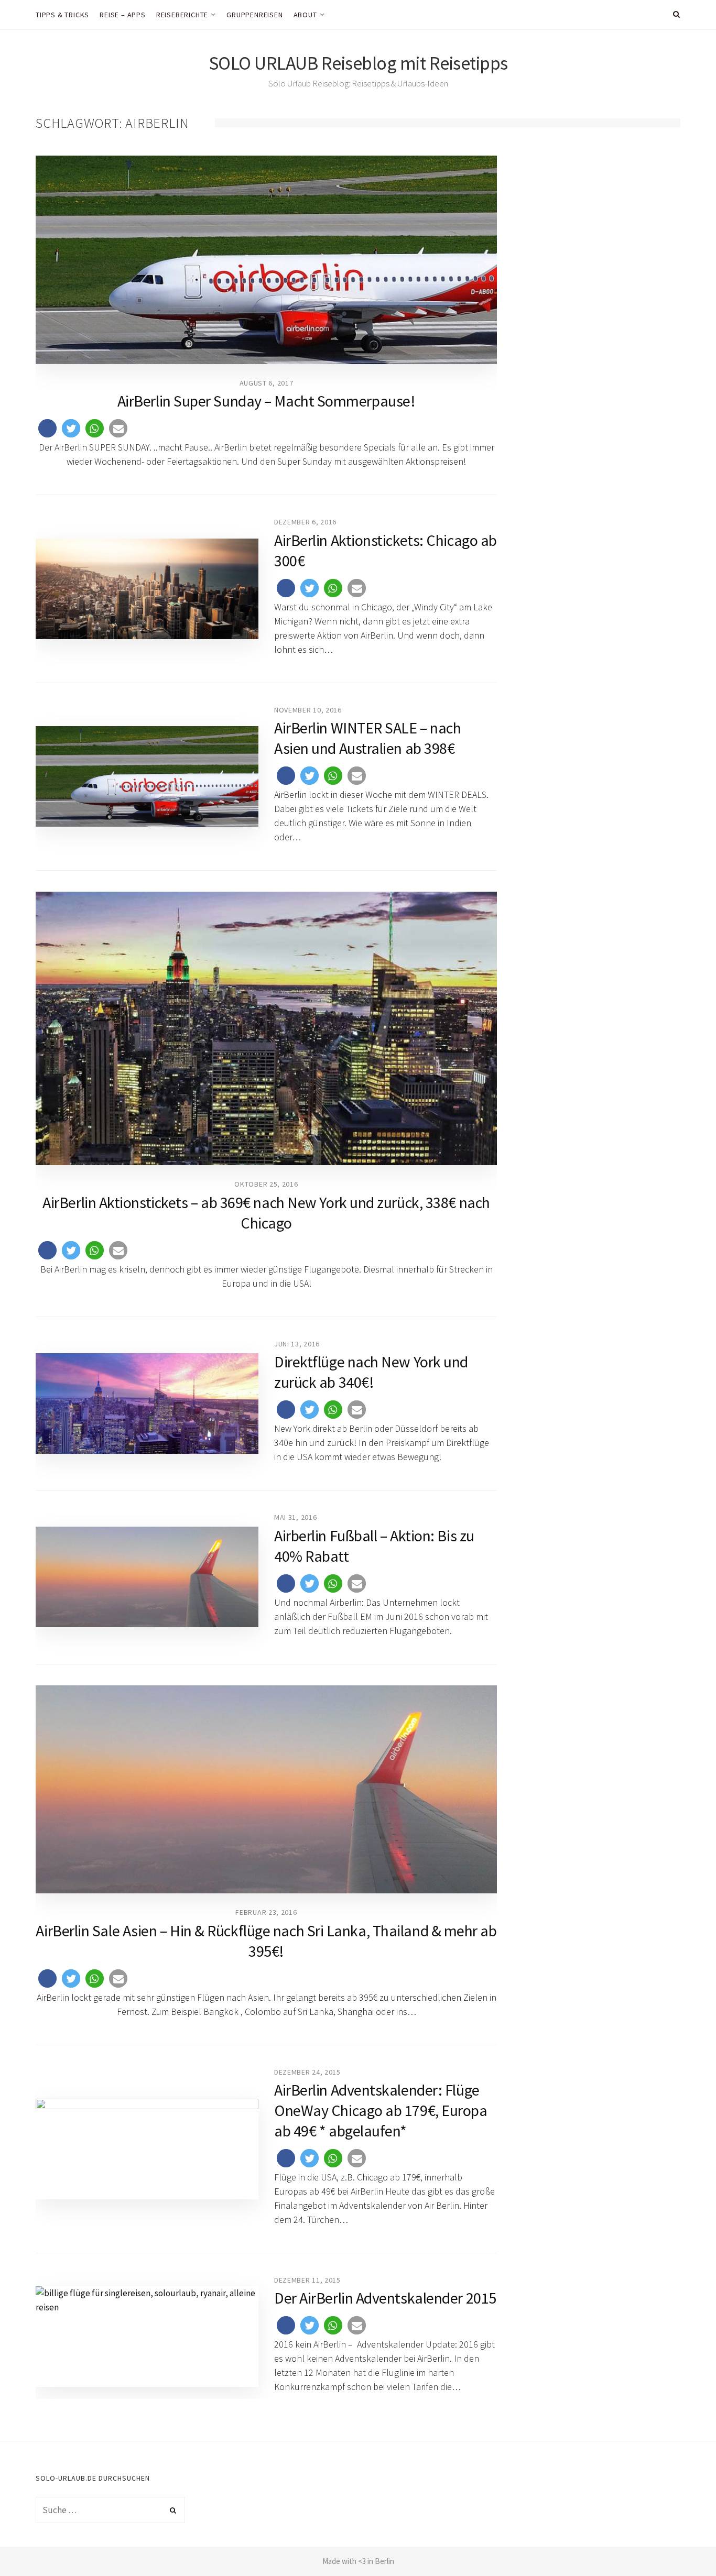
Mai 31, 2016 (295, 1517)
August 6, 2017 (267, 383)
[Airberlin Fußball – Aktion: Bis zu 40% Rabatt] (147, 1577)
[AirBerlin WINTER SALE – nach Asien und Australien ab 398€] (147, 776)
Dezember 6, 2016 (305, 522)
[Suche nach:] (110, 2510)
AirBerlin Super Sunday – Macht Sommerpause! (267, 401)
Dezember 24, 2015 (307, 2072)
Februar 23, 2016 (266, 1912)
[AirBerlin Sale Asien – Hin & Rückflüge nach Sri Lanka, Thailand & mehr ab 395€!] (266, 1790)
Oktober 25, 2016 (266, 1184)
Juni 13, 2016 (297, 1344)
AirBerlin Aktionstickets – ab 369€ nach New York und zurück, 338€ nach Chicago (266, 1213)
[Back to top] (682, 2545)
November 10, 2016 (308, 710)
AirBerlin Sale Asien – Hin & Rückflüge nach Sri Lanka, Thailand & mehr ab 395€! (266, 1941)
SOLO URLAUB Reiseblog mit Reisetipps (358, 63)
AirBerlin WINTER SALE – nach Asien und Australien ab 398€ (367, 738)
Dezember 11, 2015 (307, 2280)
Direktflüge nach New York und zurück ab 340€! (371, 1372)
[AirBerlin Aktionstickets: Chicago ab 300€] (147, 589)
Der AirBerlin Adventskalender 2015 (385, 2298)
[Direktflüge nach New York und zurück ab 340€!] (147, 1404)
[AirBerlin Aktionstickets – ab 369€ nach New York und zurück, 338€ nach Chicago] (266, 1028)
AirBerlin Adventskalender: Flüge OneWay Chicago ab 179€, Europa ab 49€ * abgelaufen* (381, 2110)
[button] (47, 428)
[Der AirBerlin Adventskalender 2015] (147, 2337)
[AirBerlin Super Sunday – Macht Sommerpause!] (266, 260)
